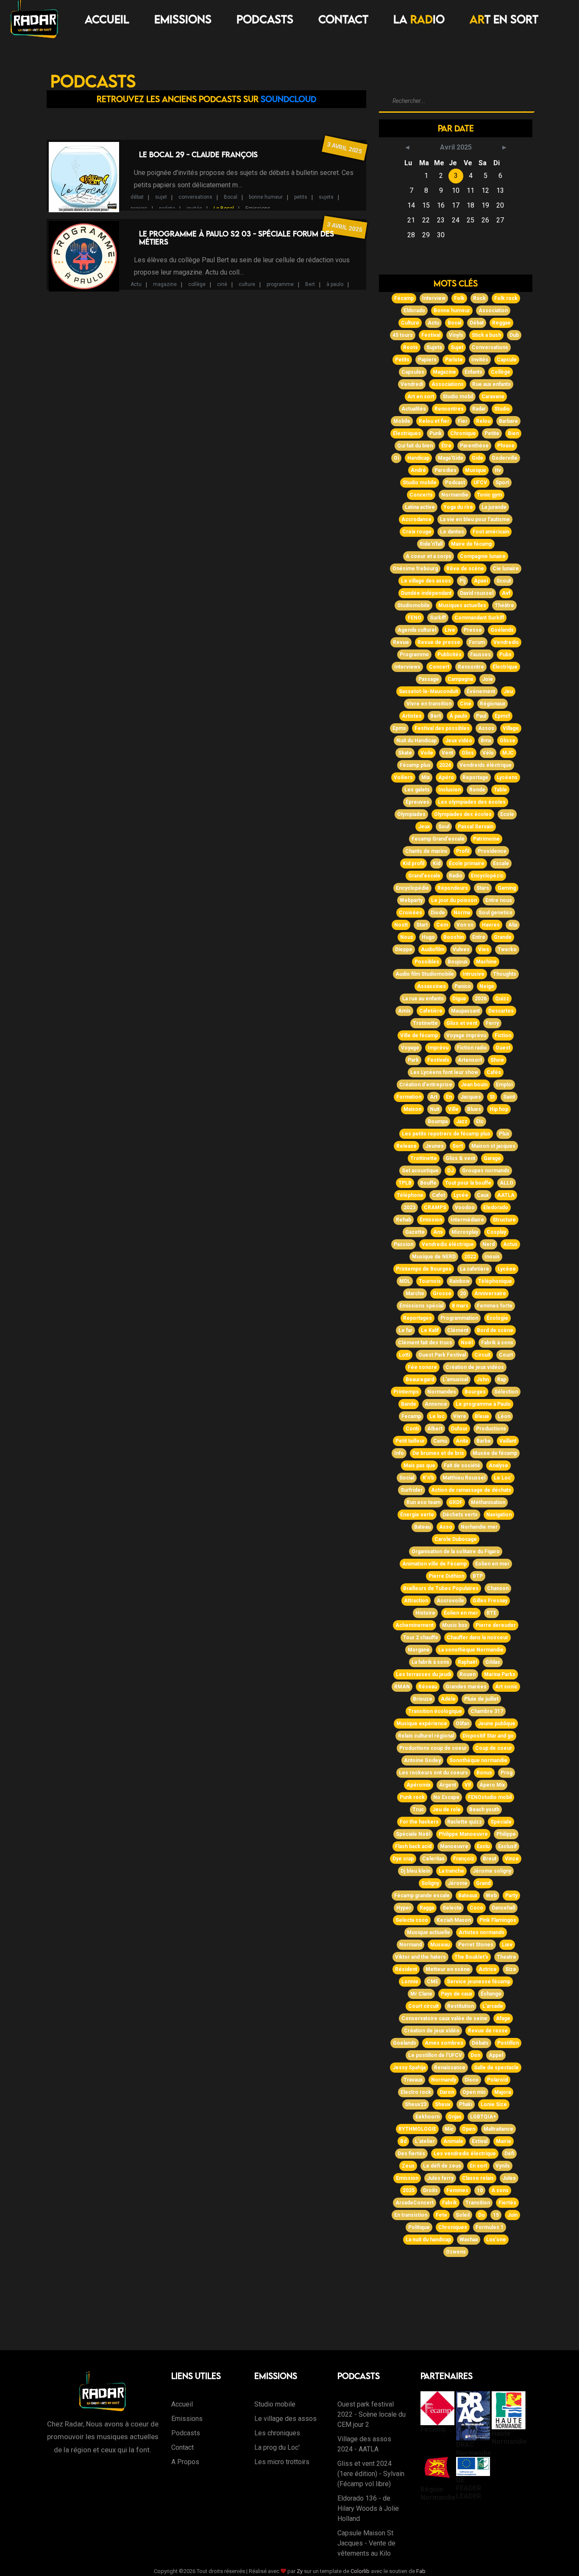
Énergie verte (417, 1515)
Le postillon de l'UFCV (435, 2055)
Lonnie (410, 1982)
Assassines (431, 986)
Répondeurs (453, 888)
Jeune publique (497, 1724)
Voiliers (403, 777)
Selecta (452, 1908)
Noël (467, 1343)
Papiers (427, 360)
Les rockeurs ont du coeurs (433, 1773)
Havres (491, 925)
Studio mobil (458, 397)
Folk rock (506, 298)
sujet (161, 197)
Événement (481, 691)
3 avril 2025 (344, 148)
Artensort (470, 1060)
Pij (462, 581)
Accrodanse (416, 519)
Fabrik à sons (497, 1343)
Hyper (404, 1908)
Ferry (492, 1023)
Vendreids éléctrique (486, 765)
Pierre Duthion (446, 1576)
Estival (480, 2141)
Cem (442, 925)
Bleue (482, 1416)
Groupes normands (486, 1171)
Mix (426, 777)
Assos (486, 728)
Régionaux (493, 704)
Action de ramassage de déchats (471, 1490)
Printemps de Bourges (424, 1269)
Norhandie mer (479, 1527)
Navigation (499, 1515)
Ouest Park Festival (442, 1355)
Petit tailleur (410, 1441)
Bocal (231, 197)
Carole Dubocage (456, 1539)
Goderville (505, 458)
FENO (415, 618)
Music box (455, 1625)
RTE (491, 1613)
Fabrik (450, 2203)
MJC (508, 753)
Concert (439, 667)
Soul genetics (495, 913)
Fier (463, 421)
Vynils (503, 2166)
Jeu (508, 691)
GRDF (456, 1502)
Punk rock (412, 1797)
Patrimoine (486, 839)
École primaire (467, 863)
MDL (405, 1281)
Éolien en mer (461, 1613)
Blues (474, 1109)
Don (475, 2055)
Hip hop (499, 1109)
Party (511, 1896)
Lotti (404, 1355)
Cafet (438, 1195)
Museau (440, 1945)
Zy (300, 2571)
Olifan (462, 1724)
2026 (481, 999)
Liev (507, 1945)
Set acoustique (420, 1171)
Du (481, 2215)
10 (480, 2190)
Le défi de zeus (442, 2166)
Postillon (508, 2043)
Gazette (415, 1232)
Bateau (422, 1527)
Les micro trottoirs (282, 2462)
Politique (419, 2227)
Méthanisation (488, 1502)
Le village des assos (426, 581)
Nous (407, 937)
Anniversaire (490, 1294)
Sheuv (443, 2104)
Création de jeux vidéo (432, 2031)
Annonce (436, 1404)
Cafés (494, 1072)
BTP (478, 1576)
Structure (504, 1220)
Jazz (462, 1121)
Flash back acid (413, 1846)
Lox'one (496, 2240)
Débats (480, 2043)
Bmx (486, 741)
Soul (444, 827)
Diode (438, 913)
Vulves (461, 949)
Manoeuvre (454, 1846)
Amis (404, 1011)
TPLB (405, 1183)
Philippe (506, 1834)
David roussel (477, 593)
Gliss (468, 753)
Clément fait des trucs (425, 1343)
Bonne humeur (452, 311)
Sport (502, 483)
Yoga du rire (458, 507)
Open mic (474, 2092)
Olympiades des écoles (463, 814)
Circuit (482, 1355)
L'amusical (455, 1380)
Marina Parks (500, 1674)
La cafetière (475, 1269)
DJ (450, 1171)
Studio (502, 409)
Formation (409, 1097)
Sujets (434, 347)
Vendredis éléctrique (448, 1244)
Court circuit (423, 2006)
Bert (310, 284)
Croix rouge (417, 532)
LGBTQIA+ (483, 2117)
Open (469, 2129)
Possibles (427, 962)
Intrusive (473, 974)
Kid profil (413, 863)
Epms (399, 728)
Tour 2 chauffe (421, 1638)
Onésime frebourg (415, 569)
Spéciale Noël (413, 1834)
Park (413, 1060)
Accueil (107, 19)
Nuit (435, 1109)
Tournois (430, 1281)
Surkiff (438, 618)
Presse (473, 630)
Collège (501, 372)
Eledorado (496, 1207)
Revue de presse (439, 642)
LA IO (419, 19)
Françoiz (464, 1859)
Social (407, 1478)
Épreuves (418, 802)
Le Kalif (430, 1330)
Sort (458, 1146)
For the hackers (419, 1822)
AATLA (506, 1195)
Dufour (459, 1429)
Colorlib (360, 2571)
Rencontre (471, 667)
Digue (459, 999)
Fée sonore (422, 1367)
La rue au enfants (423, 999)
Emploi (504, 1085)
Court (506, 1355)
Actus (510, 1244)
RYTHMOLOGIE (417, 2129)
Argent (448, 1785)
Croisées (411, 913)
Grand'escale (424, 876)
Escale (501, 863)
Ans (438, 1232)
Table (500, 790)
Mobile (402, 421)
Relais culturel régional (426, 1736)
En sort (478, 2166)
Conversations (490, 347)
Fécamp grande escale (422, 1896)
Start (422, 925)
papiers (139, 208)
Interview (434, 298)
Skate (405, 753)
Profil (463, 851)
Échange (491, 1994)
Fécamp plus (415, 765)
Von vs (465, 925)
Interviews (407, 667)
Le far (405, 1330)
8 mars (460, 1306)
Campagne (461, 679)
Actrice (488, 1969)
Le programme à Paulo (483, 1404)
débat (137, 197)
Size (511, 1969)
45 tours (403, 335)
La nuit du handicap (428, 2240)
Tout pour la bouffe (468, 1183)
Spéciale (501, 1822)
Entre (479, 937)
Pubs (505, 655)
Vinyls (456, 335)
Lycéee (507, 1269)
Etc (480, 1121)
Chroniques (453, 2227)
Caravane (493, 397)
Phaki (466, 2104)
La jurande (494, 507)
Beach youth (484, 1810)
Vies (484, 949)
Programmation (459, 1318)
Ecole (507, 814)
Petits (402, 360)
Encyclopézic (487, 876)
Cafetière (431, 1011)
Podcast (455, 483)
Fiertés (507, 2203)
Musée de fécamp (495, 1453)
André (418, 470)
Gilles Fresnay (490, 1601)
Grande (503, 937)
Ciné (466, 704)
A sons (500, 2190)
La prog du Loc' (277, 2447)
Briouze (423, 1699)
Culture (410, 323)
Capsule (507, 360)
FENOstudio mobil (490, 1797)
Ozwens (456, 2252)
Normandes (442, 1392)
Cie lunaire (506, 569)
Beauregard (420, 1380)
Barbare (508, 421)
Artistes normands (482, 1932)
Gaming (507, 888)
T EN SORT (504, 19)
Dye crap (403, 1859)
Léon (504, 1416)
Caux (483, 1195)
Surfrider (412, 1490)
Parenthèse (474, 446)
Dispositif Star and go (488, 1736)
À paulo (458, 716)
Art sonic (506, 1687)
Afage (503, 2018)
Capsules (413, 372)
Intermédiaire (467, 1220)
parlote (167, 208)
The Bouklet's (471, 1957)
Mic (449, 2129)
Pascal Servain (476, 827)
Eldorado (414, 311)
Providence (492, 851)
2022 (470, 1257)
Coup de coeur (494, 1748)
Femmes (457, 2190)
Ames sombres (444, 2043)
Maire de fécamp (472, 544)
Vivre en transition (429, 704)
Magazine (444, 372)
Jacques (471, 1097)
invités (194, 208)
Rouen (468, 1674)
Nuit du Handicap (416, 741)
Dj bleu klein (415, 1871)
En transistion (411, 2215)
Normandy (444, 2080)
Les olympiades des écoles (472, 802)
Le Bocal (224, 208)
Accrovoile (450, 1601)
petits (301, 197)
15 (496, 2215)
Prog (507, 1773)
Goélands (502, 630)
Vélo (488, 753)
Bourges (475, 1392)
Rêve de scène (465, 569)
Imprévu (438, 1048)
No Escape (446, 1797)
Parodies (445, 470)
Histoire (425, 1613)
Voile (427, 753)
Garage (492, 1158)
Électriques (407, 433)
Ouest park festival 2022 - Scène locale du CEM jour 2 (372, 2414)
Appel (496, 2055)
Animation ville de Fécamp (434, 1564)
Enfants (473, 372)
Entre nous (499, 900)
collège (197, 284)
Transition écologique (435, 1711)
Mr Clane (421, 1994)
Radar (479, 409)
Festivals (438, 1060)
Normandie (455, 495)
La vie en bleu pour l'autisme (475, 519)
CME (433, 1982)
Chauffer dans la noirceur (477, 1638)
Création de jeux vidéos (475, 1367)
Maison (412, 1109)
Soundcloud (288, 99)
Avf (506, 593)
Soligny (430, 1883)
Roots (411, 347)
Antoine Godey (422, 1760)
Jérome (458, 1883)
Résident (406, 1969)
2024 (445, 765)
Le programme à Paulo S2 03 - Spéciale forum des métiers (237, 238)
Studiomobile (413, 605)
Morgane (419, 1650)
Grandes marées (466, 1687)
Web (491, 1896)
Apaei (481, 581)
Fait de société (462, 1466)
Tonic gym (489, 495)
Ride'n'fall (431, 544)
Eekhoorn (427, 2117)
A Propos (185, 2462)
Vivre (460, 1416)
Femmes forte (495, 1306)
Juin (512, 2215)
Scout (504, 581)
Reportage (475, 777)
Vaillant (508, 1441)
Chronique (463, 433)
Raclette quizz (465, 1822)
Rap (502, 1380)
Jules (509, 2178)
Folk (459, 298)
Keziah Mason (454, 1920)
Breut (490, 1859)
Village (511, 728)
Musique (476, 470)
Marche (415, 1294)
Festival (431, 335)
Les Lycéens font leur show (444, 1072)
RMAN (402, 1687)
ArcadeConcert (415, 2203)
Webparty (411, 900)
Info (399, 1453)
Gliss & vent (460, 1158)
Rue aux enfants (491, 384)
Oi (396, 458)
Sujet (457, 347)
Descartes (501, 1011)
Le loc (437, 1416)
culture (247, 284)
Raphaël (467, 1662)
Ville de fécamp (419, 1035)
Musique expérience (422, 1724)
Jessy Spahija (409, 2068)
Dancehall (503, 1908)
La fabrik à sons (430, 1662)
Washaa (469, 2240)
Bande (409, 1404)
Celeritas (433, 1859)
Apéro (446, 777)
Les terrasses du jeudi (423, 1674)
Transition (478, 2203)
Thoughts (505, 974)
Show (497, 1060)
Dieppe (404, 949)
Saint (509, 1097)
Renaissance (450, 2068)
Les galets (417, 790)
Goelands (405, 2043)
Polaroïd (497, 2080)
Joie (487, 679)
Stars (483, 888)
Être (446, 446)
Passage (429, 679)
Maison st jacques (493, 1146)
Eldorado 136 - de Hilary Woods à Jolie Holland (368, 2508)
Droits (430, 2190)
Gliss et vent (462, 1023)
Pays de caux (457, 1994)
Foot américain (491, 532)
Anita (462, 1441)
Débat (477, 323)
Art (434, 1097)
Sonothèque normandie (478, 1760)
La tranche (451, 1871)
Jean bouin (474, 1085)
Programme (414, 655)
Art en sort (421, 397)
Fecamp (411, 1416)
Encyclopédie (412, 888)
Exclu (483, 1846)
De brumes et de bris (438, 1453)
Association (493, 311)
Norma (462, 913)
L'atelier (425, 2141)
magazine (165, 284)
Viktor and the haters (420, 1957)
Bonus (484, 1773)
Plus (504, 1134)
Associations (448, 384)
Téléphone (410, 1195)
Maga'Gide (451, 458)
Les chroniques (277, 2433)
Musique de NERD (434, 1257)
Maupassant (465, 1011)
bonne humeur (266, 197)
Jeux (424, 827)
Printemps (406, 1392)
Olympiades (411, 814)
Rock (479, 298)
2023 (409, 1207)
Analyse (498, 1466)
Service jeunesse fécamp (479, 1982)
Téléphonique (495, 1281)
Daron (447, 2092)
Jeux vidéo (459, 741)
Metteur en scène (448, 1969)
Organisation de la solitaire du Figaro (456, 1552)
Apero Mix (492, 1785)
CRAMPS (435, 1207)
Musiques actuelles (462, 605)
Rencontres (449, 409)
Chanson (498, 1588)
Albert (435, 1429)
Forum (477, 642)
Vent (447, 753)
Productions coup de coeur (433, 1748)
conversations (195, 197)
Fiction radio (472, 1048)
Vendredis (506, 642)
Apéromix (419, 1785)
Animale (453, 2141)
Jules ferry (440, 2178)
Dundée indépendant (426, 593)
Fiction (503, 1035)
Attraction (416, 1601)
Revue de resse (488, 2031)
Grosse (442, 1294)
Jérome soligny (492, 1871)
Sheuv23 (416, 2104)
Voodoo (465, 1207)
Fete (441, 2215)
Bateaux (468, 1896)
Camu (440, 1441)
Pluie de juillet (481, 1699)
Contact (343, 19)
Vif (468, 1785)
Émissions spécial (421, 1306)
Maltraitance (498, 2129)
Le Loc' (503, 1478)
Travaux (413, 2080)
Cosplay (496, 1232)
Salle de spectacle (496, 2068)
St (492, 1097)
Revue (401, 642)
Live (450, 630)
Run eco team (423, 1502)
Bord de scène (495, 1330)
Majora (502, 2092)
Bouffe (428, 1183)
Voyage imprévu (466, 1035)
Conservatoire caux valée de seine (444, 2018)
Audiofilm (433, 949)
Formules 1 (490, 2227)
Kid (437, 863)
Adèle (448, 1699)
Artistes (412, 716)
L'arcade (493, 2006)
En (449, 1097)
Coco (476, 1908)
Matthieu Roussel (464, 1478)
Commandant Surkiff (479, 618)
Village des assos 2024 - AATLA (364, 2444)
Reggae (501, 323)
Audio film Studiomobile (425, 974)
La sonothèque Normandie (471, 1650)
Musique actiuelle (429, 1932)
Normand (411, 1945)
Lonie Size (494, 2104)
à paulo (335, 284)
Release (406, 1146)
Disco (472, 2080)
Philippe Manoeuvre (463, 1834)
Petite (492, 433)
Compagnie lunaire (483, 556)
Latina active (420, 507)
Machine (486, 962)
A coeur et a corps (429, 556)
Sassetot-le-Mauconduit (429, 691)
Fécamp (404, 298)
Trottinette (424, 1158)
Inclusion (450, 790)
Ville (453, 1109)
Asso (446, 1527)
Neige (487, 986)
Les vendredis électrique (465, 2154)
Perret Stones (476, 1945)
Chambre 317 (487, 1711)
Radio (456, 876)
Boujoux (458, 962)
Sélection (506, 1392)
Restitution (461, 2006)
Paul (481, 716)
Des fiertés (411, 2154)
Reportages (418, 1318)
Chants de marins (426, 851)
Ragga (427, 1908)
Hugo (428, 937)
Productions (491, 1429)
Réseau (428, 1687)
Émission (431, 1220)
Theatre (507, 1957)
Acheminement (415, 1625)
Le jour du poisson (454, 900)
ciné (222, 284)
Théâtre (504, 605)
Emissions (183, 19)
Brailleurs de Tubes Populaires (441, 1588)
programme (280, 284)
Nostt (401, 925)
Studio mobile (420, 483)
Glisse (508, 741)
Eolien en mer (492, 1564)
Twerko (507, 949)
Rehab (404, 1220)
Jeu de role (447, 1810)
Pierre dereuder (496, 1625)
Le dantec (452, 532)
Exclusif (507, 1846)
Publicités (450, 655)
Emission (407, 2178)
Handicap (418, 458)
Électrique (505, 667)
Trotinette (425, 1023)
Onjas (455, 2117)
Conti (412, 1429)
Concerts (421, 495)
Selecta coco (412, 1920)
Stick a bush (486, 335)
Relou (483, 421)
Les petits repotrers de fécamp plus (446, 1134)
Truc (418, 1810)
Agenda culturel (417, 630)
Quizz (502, 999)
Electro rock (416, 2092)
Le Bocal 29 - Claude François (198, 154)
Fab (421, 2571)
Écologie (497, 1318)
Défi (509, 2154)
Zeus (408, 2166)
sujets (326, 197)
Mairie (504, 2141)
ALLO (507, 1183)
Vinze (512, 1859)
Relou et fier (434, 421)
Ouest (503, 1048)
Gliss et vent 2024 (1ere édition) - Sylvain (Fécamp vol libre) (371, 2474)
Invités (480, 360)
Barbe (484, 1441)
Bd (403, 2141)
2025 (409, 2190)
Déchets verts (460, 1515)
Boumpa (438, 1121)
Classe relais (478, 2178)
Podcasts (265, 19)
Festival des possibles (442, 728)
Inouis (492, 1257)
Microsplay (465, 1232)
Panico (463, 986)
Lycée (461, 1195)
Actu (136, 284)
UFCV (480, 483)
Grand (483, 1883)
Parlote (454, 360)
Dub (514, 335)
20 (463, 1294)
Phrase (506, 446)
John (483, 1380)
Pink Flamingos (498, 1920)
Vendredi (412, 384)
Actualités (414, 409)
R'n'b (428, 1478)
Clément (458, 1330)
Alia (513, 925)
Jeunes (434, 1146)
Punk (436, 433)
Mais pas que (419, 1466)
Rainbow (459, 1281)
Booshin (454, 937)
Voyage (410, 1048)
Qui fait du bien (415, 446)
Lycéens (507, 777)
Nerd (489, 1244)
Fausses (480, 655)
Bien (513, 433)
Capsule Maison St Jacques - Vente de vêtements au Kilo (366, 2543)
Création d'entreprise (426, 1085)
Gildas (493, 1662)
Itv (498, 470)
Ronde (477, 790)
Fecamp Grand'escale (438, 839)
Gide (477, 458)
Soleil (463, 2215)
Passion (404, 1244)
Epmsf (502, 716)
